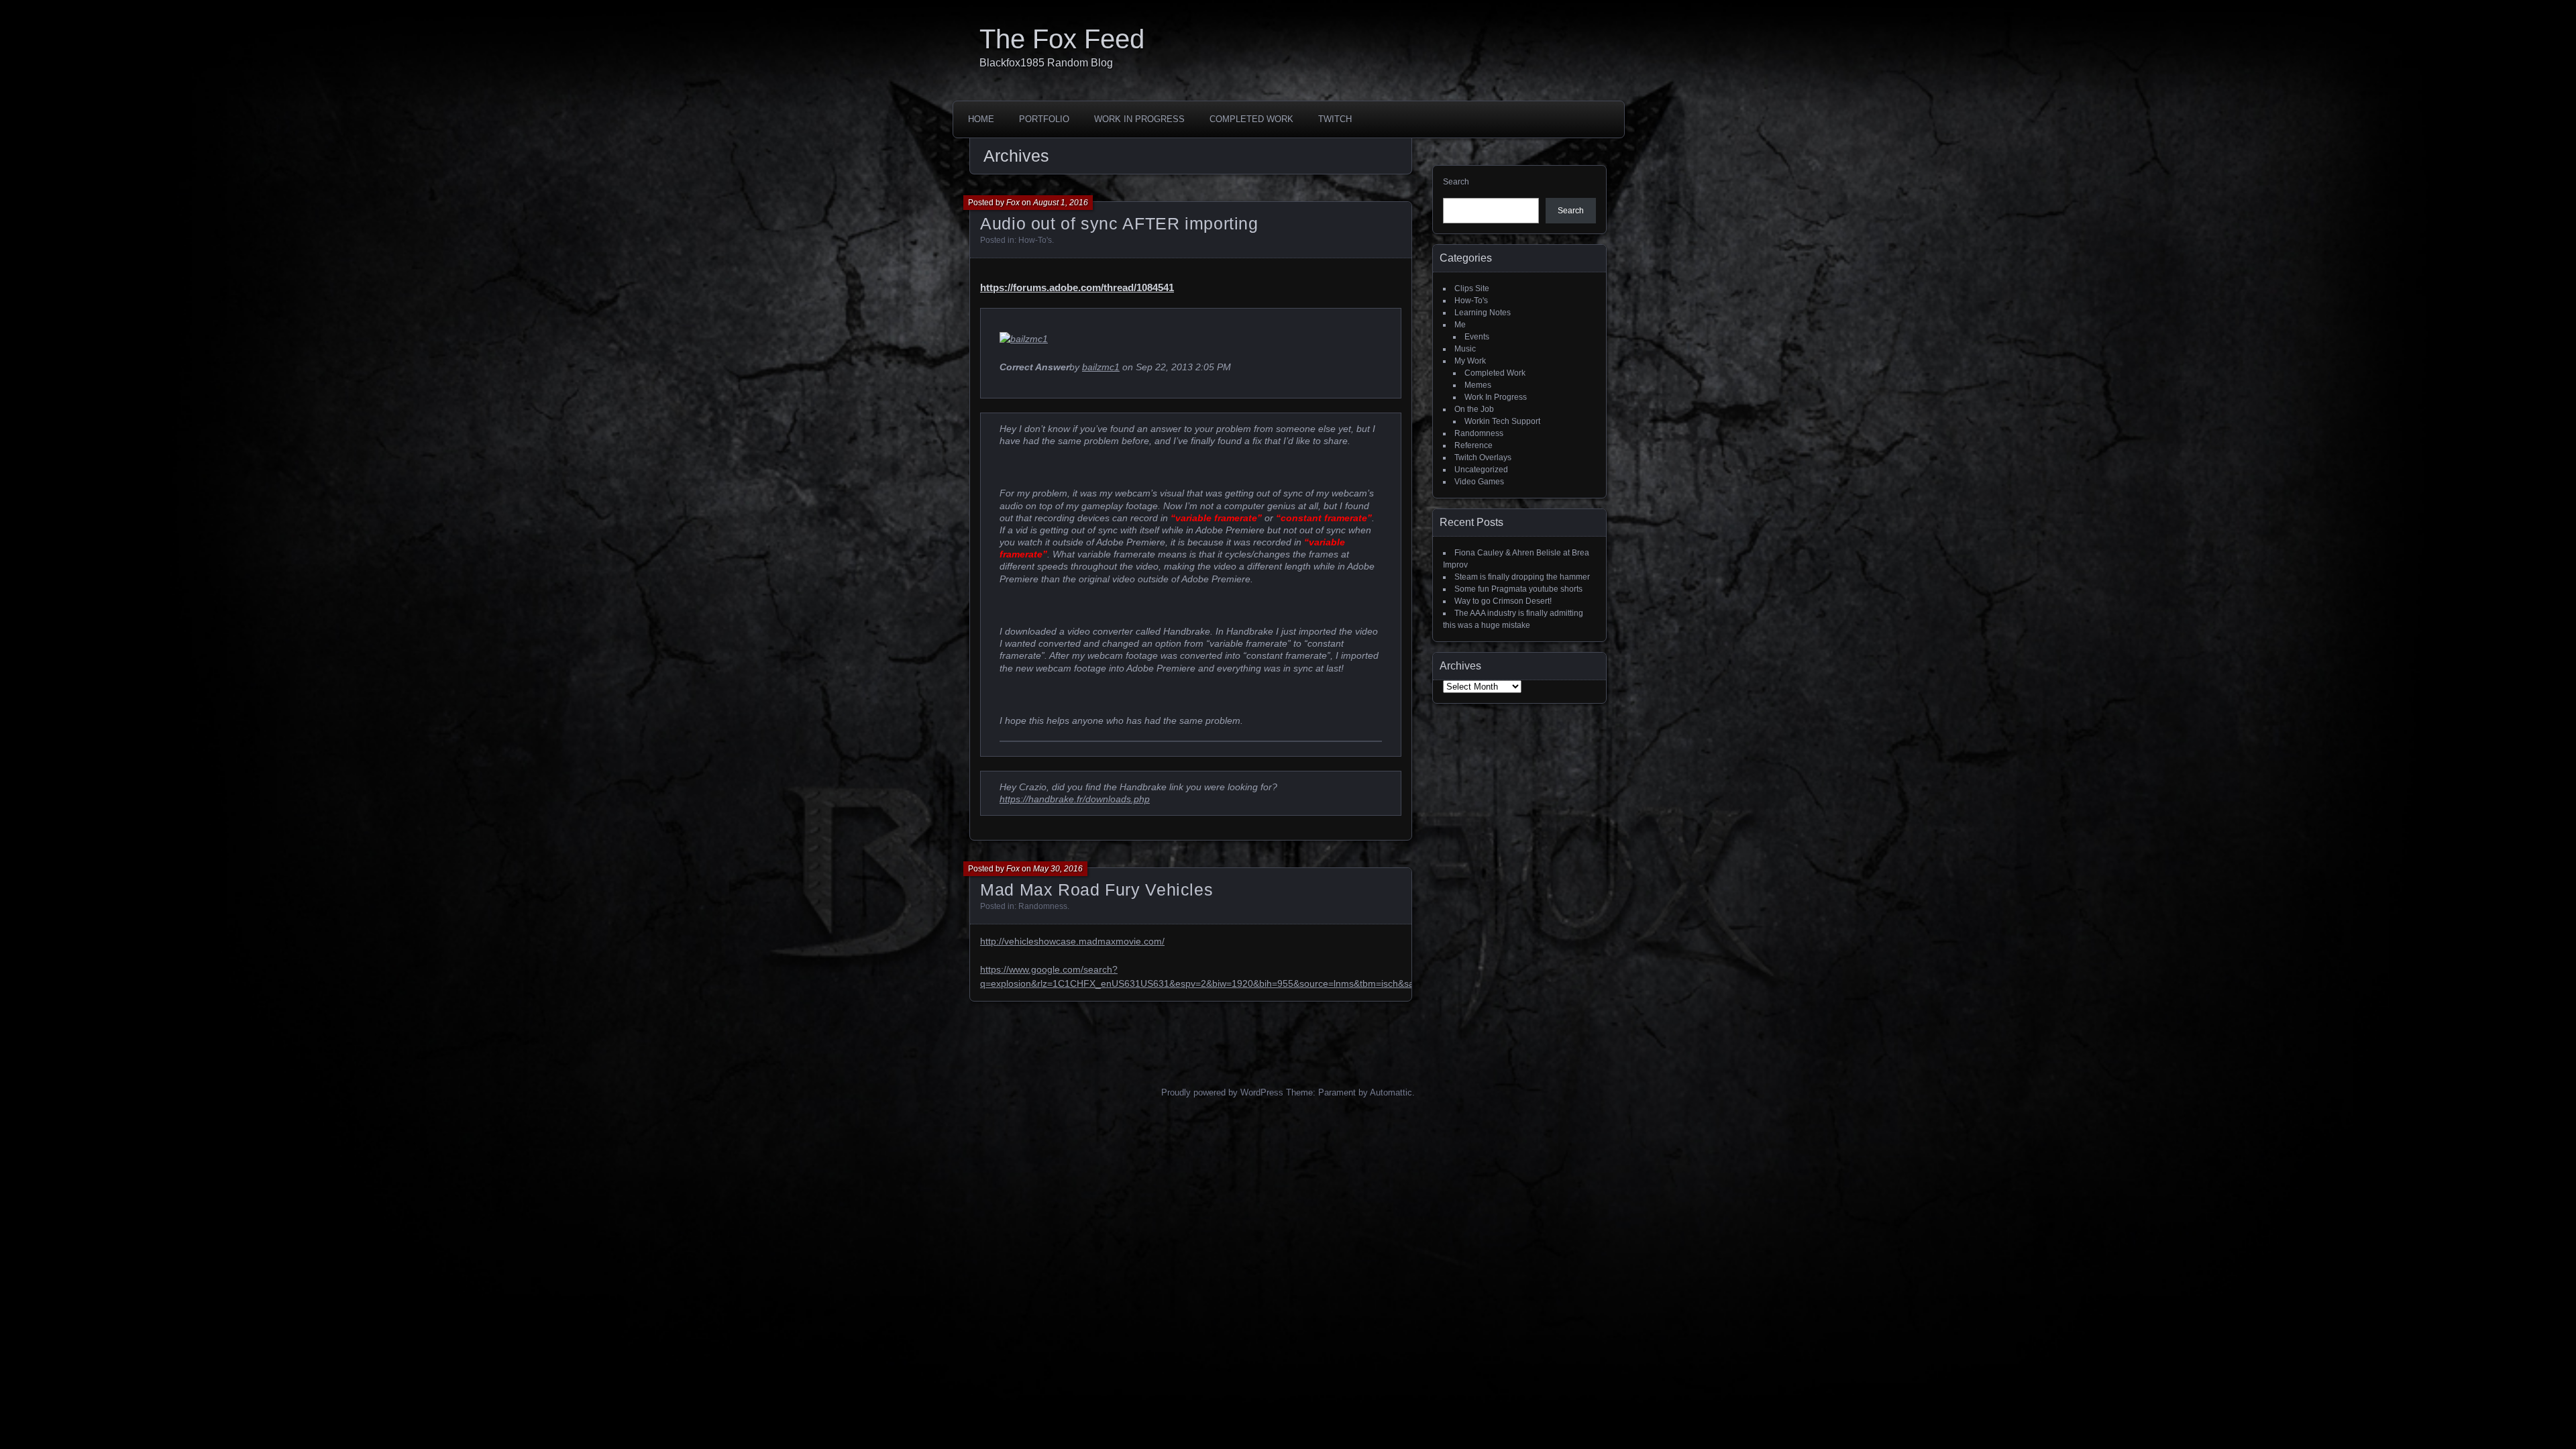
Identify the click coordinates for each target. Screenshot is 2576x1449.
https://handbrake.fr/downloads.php (1075, 799)
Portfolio (1044, 119)
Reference (1473, 445)
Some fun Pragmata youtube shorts (1518, 589)
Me (1460, 325)
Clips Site (1472, 288)
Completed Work (1251, 119)
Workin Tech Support (1502, 421)
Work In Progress (1139, 119)
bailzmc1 (1101, 367)
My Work (1470, 361)
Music (1465, 349)
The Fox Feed (1062, 39)
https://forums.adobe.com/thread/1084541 (1077, 287)
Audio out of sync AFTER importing (1119, 223)
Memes (1478, 385)
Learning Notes (1483, 313)
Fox (1013, 203)
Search (1456, 182)
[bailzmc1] (1024, 339)
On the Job (1474, 409)
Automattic (1391, 1092)
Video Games (1479, 482)
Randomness (1043, 906)
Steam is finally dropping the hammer (1522, 577)
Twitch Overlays (1483, 458)
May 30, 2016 (1058, 869)
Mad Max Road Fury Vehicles (1096, 890)
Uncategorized (1481, 470)
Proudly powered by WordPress (1222, 1092)
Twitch (1335, 119)
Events (1477, 337)
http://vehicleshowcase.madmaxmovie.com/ (1072, 941)
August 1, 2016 (1061, 203)
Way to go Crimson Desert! (1503, 601)
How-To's (1035, 240)
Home (981, 119)
